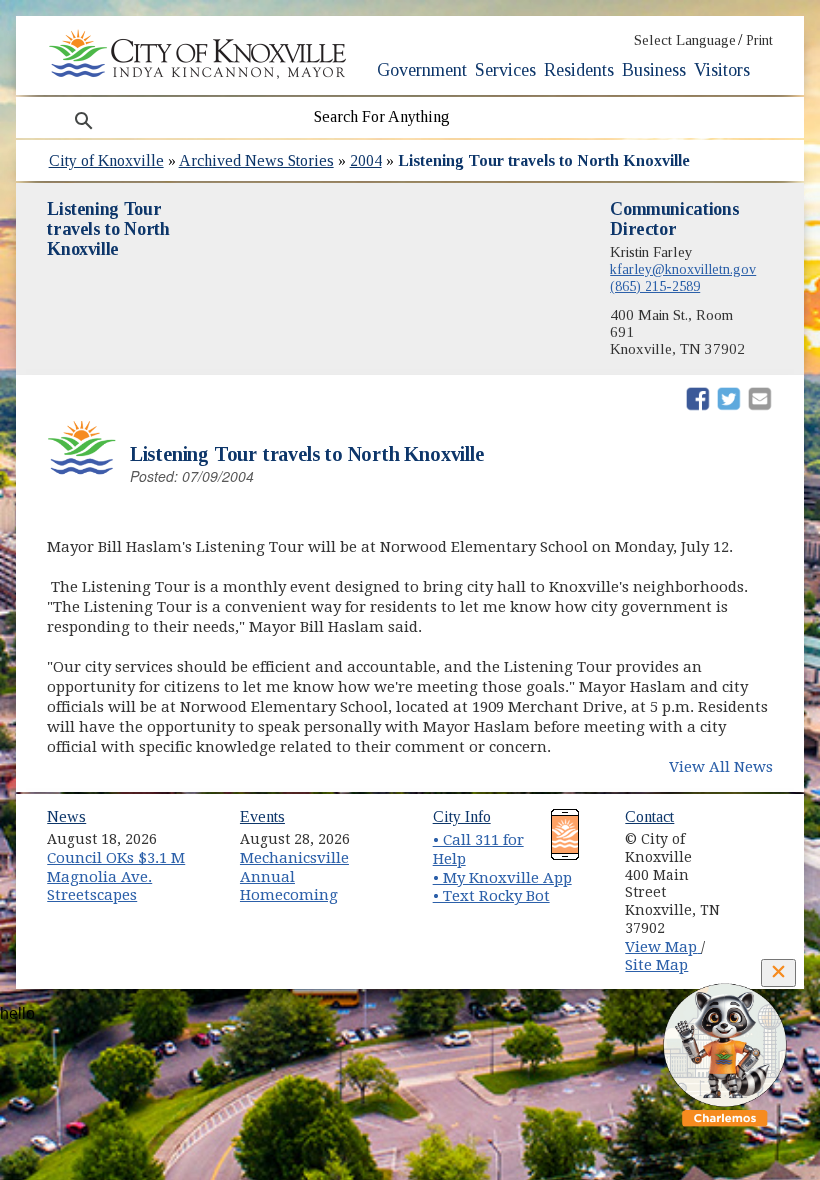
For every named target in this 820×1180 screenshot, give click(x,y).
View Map (663, 947)
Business (654, 70)
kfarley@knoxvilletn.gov (683, 269)
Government (422, 70)
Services (505, 70)
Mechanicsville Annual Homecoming (294, 876)
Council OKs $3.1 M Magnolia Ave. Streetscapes (116, 876)
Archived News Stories (256, 160)
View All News (721, 767)
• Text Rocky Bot (491, 896)
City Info (462, 816)
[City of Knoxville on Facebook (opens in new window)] (765, 832)
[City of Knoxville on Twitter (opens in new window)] (765, 855)
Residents (579, 70)
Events (262, 816)
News (66, 816)
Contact (649, 816)
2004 (366, 160)
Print (759, 40)
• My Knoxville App (502, 878)
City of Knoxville (106, 160)
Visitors (722, 70)
